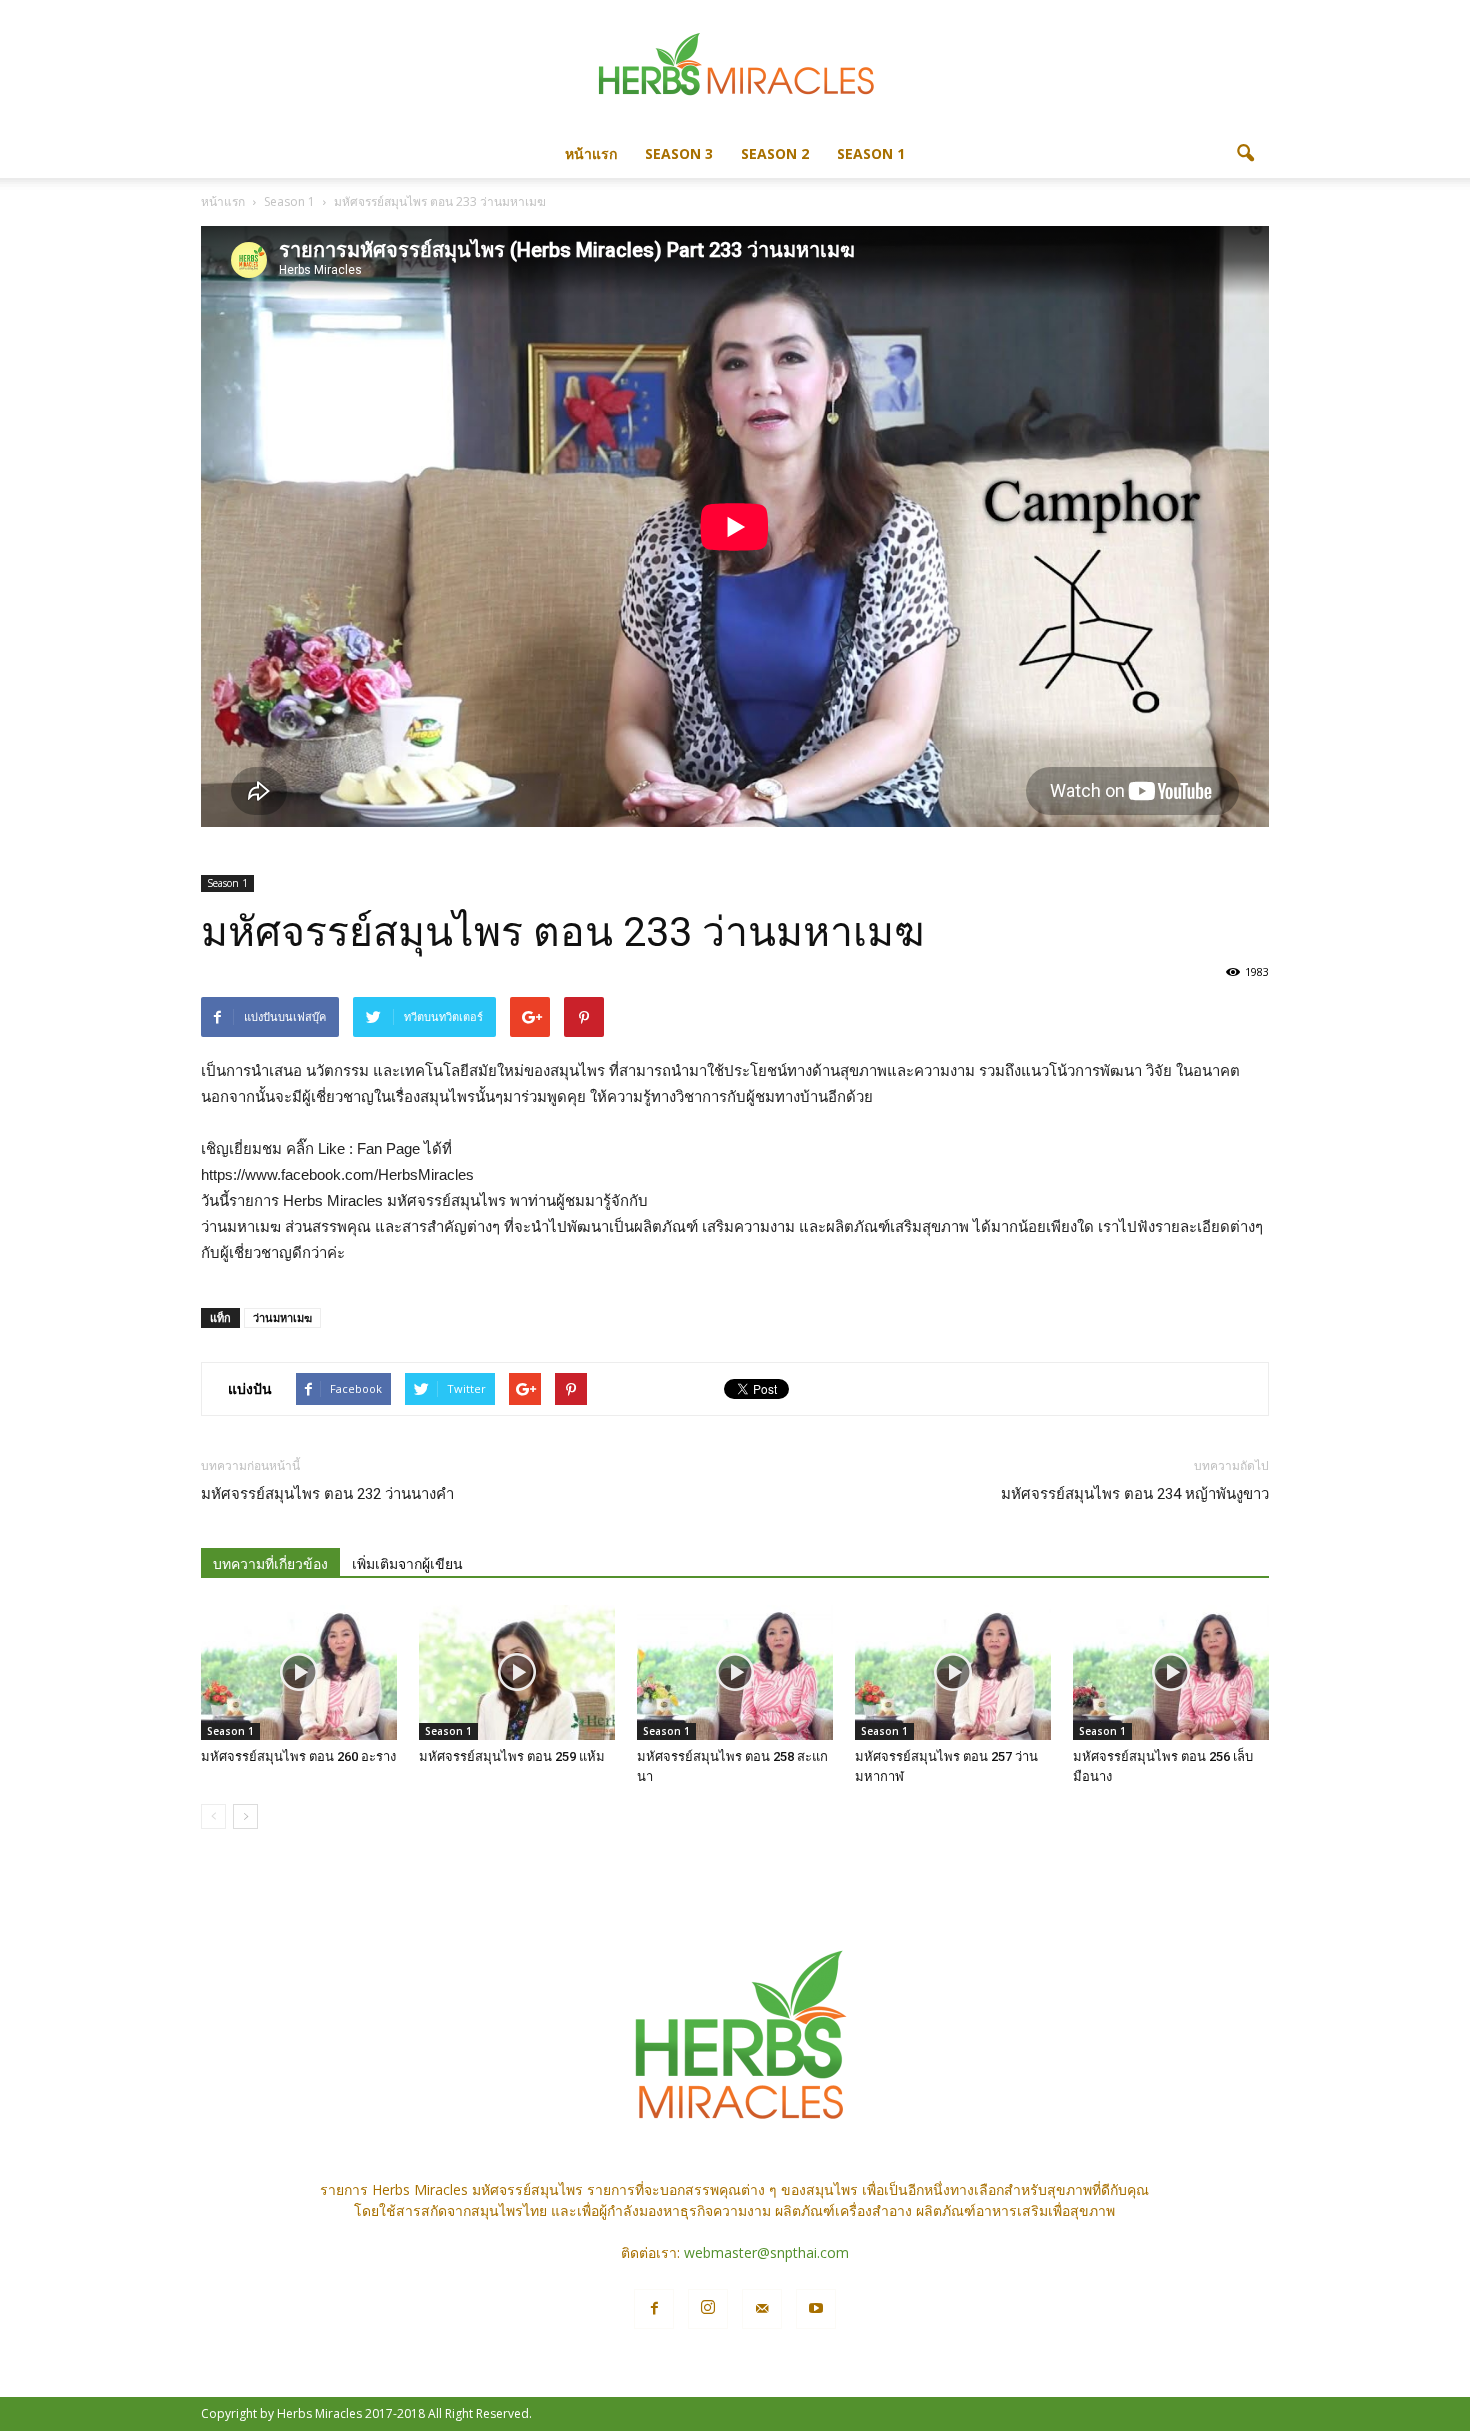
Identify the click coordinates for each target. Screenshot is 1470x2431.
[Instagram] (708, 2309)
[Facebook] (654, 2309)
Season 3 (679, 153)
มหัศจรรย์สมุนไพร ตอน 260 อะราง (298, 1756)
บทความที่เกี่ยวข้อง (270, 1564)
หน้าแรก (591, 153)
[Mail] (762, 2309)
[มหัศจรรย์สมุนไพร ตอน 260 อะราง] (299, 1672)
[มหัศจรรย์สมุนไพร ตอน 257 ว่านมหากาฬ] (953, 1672)
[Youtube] (816, 2309)
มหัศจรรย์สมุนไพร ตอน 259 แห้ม (512, 1756)
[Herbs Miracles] (735, 66)
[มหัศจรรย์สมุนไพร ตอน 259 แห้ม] (517, 1672)
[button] (1245, 154)
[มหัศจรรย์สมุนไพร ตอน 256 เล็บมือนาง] (1171, 1672)
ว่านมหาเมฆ (282, 1317)
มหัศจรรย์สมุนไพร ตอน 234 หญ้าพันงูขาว (1135, 1494)
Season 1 (871, 153)
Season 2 (775, 153)
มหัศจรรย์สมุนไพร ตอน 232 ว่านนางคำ (327, 1494)
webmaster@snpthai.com (766, 2252)
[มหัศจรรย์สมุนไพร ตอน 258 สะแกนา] (735, 1672)
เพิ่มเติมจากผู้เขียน (407, 1564)
